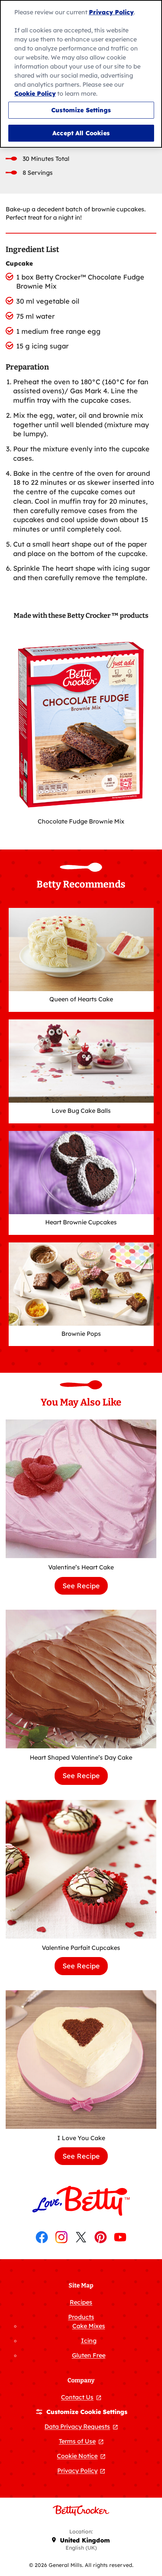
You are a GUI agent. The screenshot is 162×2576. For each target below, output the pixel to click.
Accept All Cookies (81, 133)
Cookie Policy (35, 93)
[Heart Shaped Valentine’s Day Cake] (81, 1679)
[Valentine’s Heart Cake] (81, 1489)
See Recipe (85, 1588)
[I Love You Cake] (81, 2060)
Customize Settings (81, 110)
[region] (81, 74)
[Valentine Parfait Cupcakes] (81, 1869)
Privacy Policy (111, 12)
